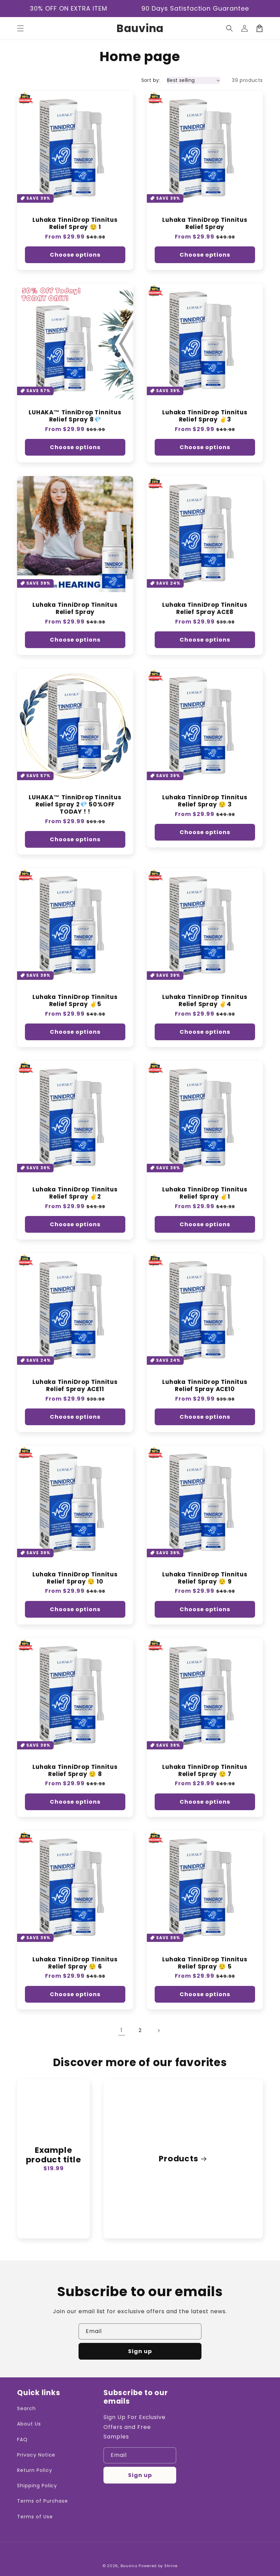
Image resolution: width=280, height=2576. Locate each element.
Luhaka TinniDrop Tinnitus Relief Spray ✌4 (205, 1001)
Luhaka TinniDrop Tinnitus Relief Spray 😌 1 (75, 224)
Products (178, 2159)
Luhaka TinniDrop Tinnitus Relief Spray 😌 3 (205, 801)
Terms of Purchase (43, 2501)
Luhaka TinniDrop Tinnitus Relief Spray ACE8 (205, 609)
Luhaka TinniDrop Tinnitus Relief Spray (205, 224)
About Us (29, 2424)
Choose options (75, 255)
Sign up (140, 2351)
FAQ (22, 2439)
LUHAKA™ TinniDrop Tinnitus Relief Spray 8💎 (75, 416)
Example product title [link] (54, 2155)
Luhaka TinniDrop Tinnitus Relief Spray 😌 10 (75, 1578)
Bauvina (129, 2566)
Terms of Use (35, 2517)
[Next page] (158, 2031)
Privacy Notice (36, 2455)
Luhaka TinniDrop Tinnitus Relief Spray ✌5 (75, 1001)
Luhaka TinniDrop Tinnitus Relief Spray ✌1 (205, 1193)
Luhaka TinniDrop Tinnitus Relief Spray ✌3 (205, 416)
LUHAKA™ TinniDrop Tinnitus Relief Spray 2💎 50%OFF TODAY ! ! (75, 804)
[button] (20, 28)
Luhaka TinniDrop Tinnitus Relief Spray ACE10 (205, 1386)
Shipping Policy (37, 2486)
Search (26, 2408)
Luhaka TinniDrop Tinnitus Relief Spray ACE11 (75, 1386)
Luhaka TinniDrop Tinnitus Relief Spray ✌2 (75, 1193)
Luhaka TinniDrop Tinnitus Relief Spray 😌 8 (75, 1771)
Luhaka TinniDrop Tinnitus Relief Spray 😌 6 (75, 1963)
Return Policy (34, 2470)
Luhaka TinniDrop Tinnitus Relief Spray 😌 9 (205, 1578)
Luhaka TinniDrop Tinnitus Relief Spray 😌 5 (205, 1963)
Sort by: (151, 80)
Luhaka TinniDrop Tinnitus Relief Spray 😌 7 (205, 1771)
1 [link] (122, 2030)
